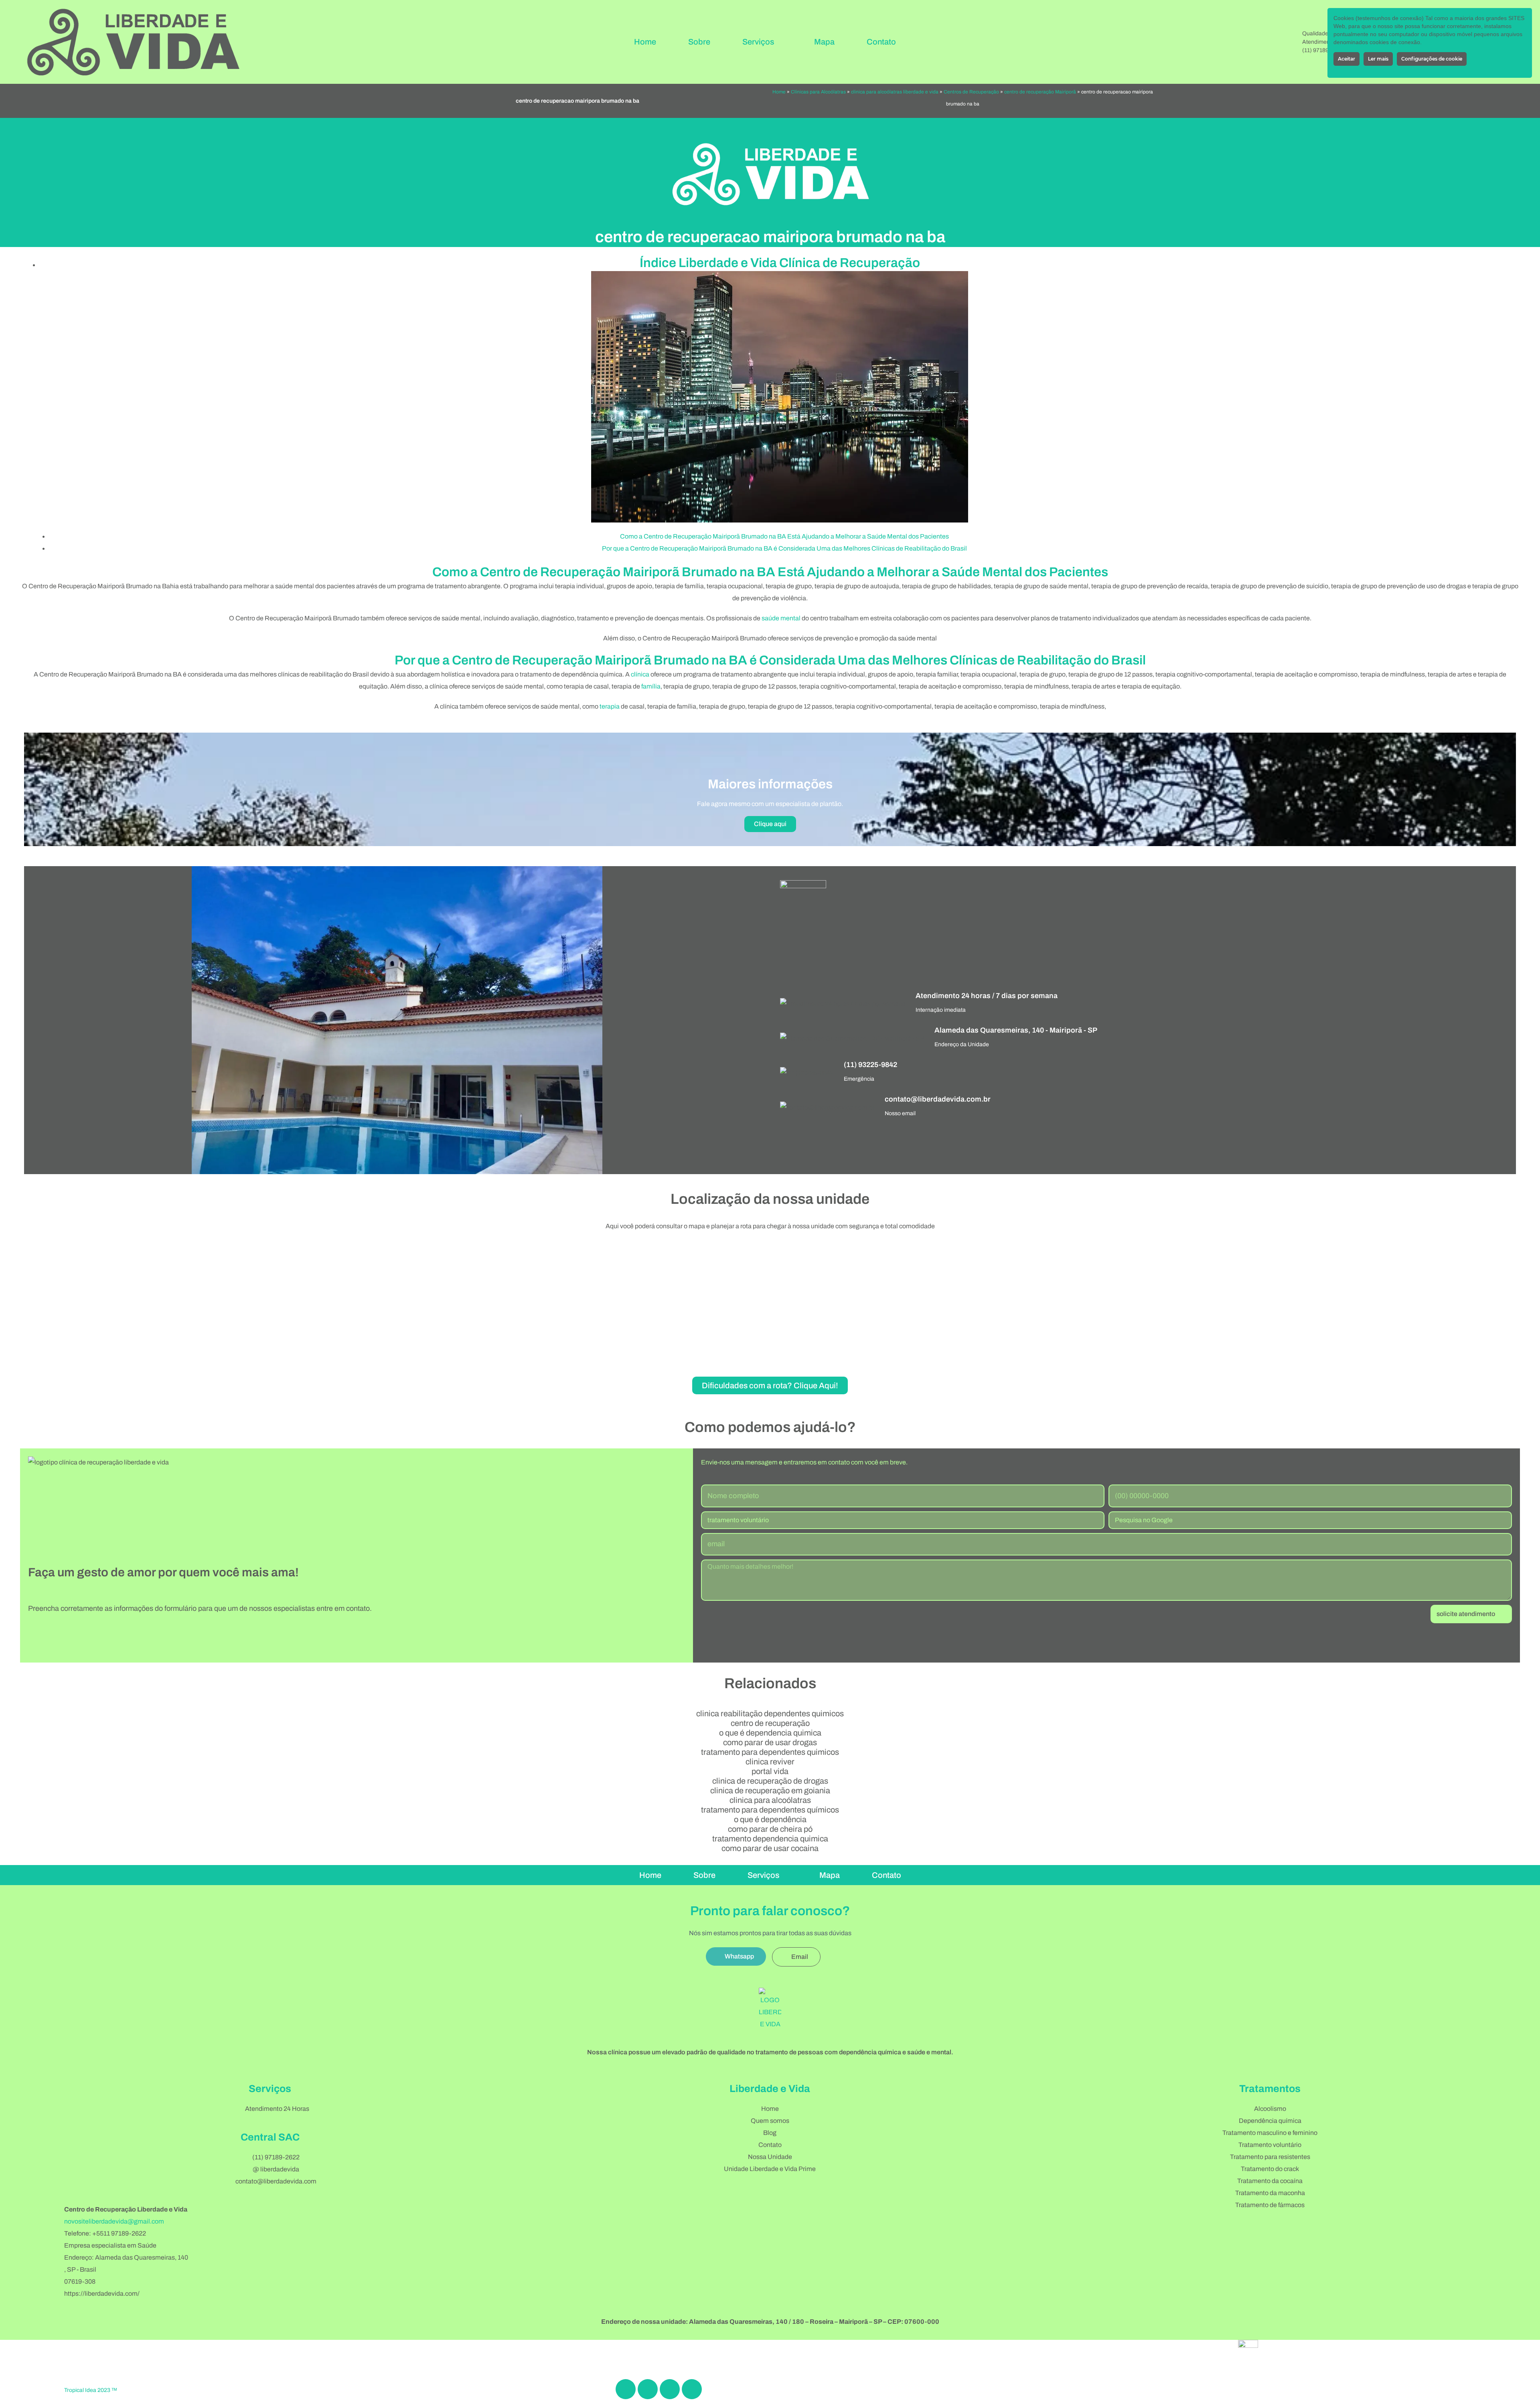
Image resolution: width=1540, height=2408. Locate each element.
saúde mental (781, 618)
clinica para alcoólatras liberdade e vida (895, 92)
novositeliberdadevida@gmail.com (114, 2221)
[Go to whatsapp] (1521, 2379)
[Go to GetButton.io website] (1521, 2400)
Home (645, 42)
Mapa (824, 42)
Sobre (699, 42)
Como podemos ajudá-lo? (770, 1427)
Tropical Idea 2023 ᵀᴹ (90, 2390)
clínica (640, 674)
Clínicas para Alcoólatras (818, 92)
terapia (610, 706)
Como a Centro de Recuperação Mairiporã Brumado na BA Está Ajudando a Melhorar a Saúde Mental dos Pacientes (784, 536)
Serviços (758, 42)
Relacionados (770, 1683)
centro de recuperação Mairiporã (1040, 92)
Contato (881, 42)
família (651, 686)
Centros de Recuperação (971, 92)
